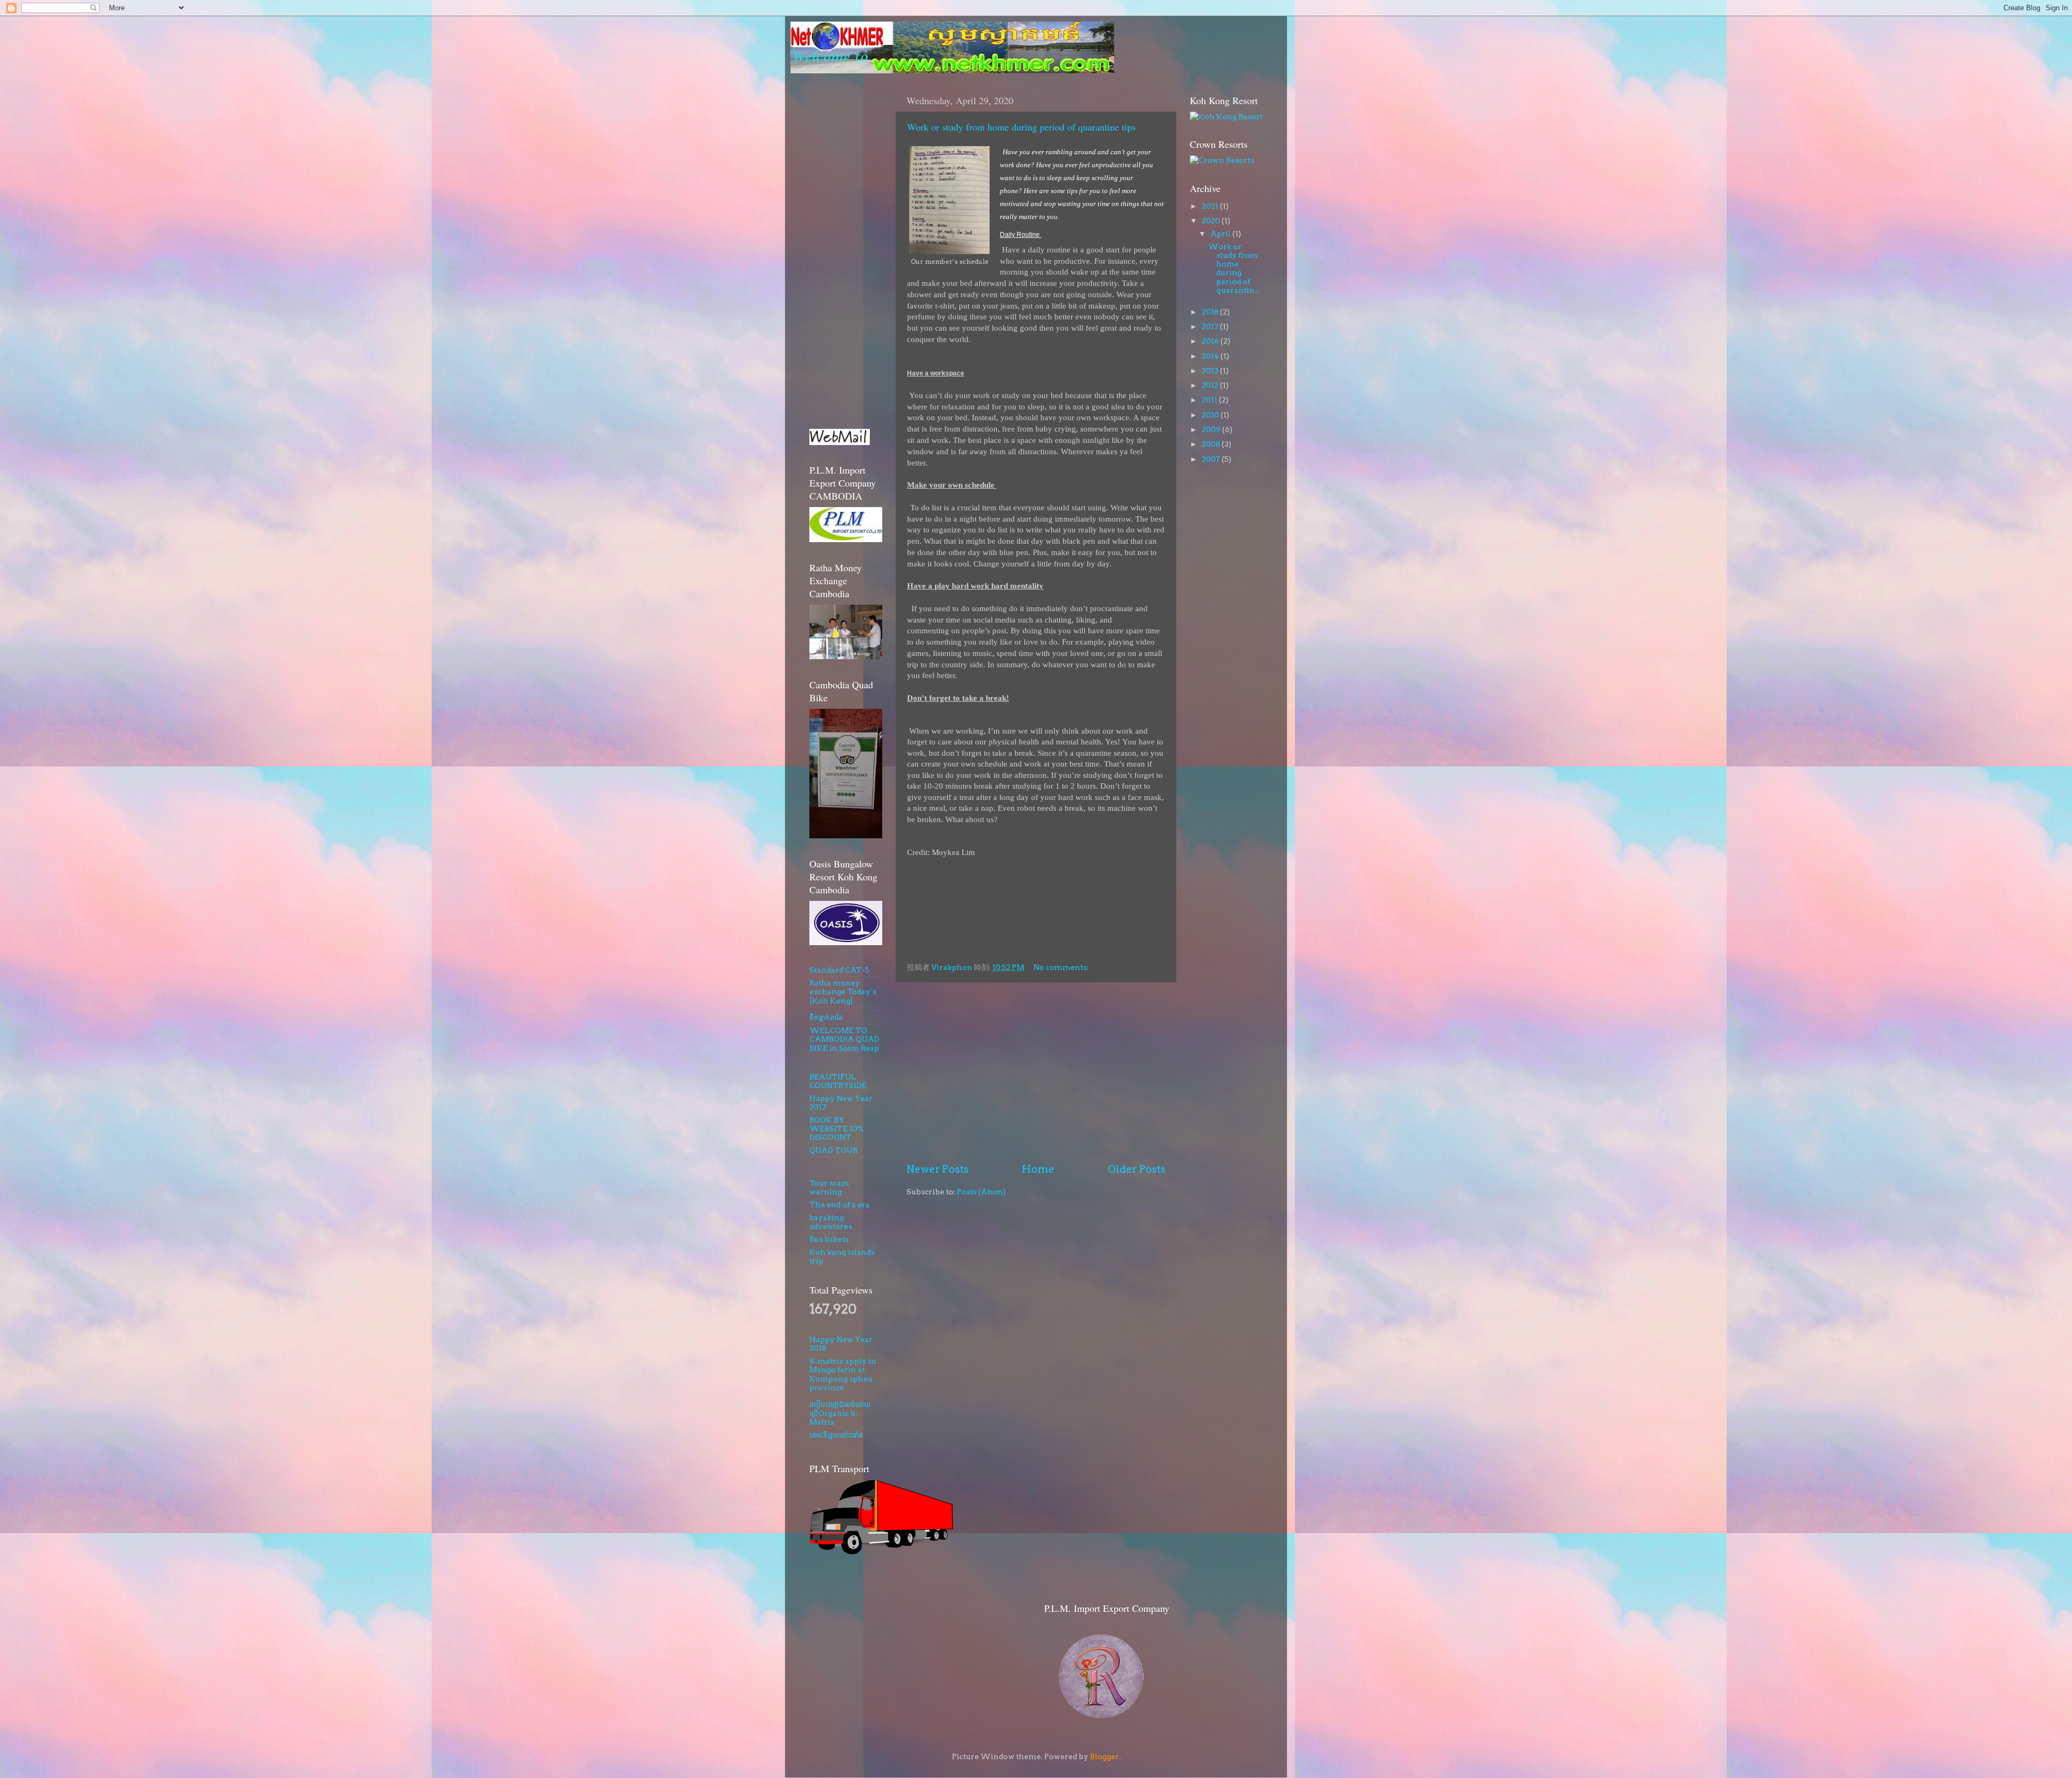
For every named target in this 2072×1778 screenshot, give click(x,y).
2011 (1210, 400)
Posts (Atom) (981, 1192)
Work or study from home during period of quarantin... (1234, 268)
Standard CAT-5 (839, 970)
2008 (1212, 444)
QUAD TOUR (833, 1150)
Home (1038, 1169)
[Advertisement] (1036, 1072)
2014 (1211, 356)
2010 (1211, 415)
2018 (1211, 312)
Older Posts (1137, 1169)
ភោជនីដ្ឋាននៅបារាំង (836, 1435)
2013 (1211, 371)
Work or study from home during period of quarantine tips (1021, 127)
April (1221, 234)
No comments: (1062, 967)
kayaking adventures (831, 1222)
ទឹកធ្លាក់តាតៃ (826, 1017)
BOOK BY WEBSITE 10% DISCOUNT (837, 1129)
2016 (1211, 341)
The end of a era (840, 1205)
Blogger (1105, 1756)
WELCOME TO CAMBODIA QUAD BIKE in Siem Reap (844, 1039)
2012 (1211, 385)
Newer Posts (938, 1169)
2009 (1212, 429)
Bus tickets (829, 1239)
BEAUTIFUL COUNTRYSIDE (838, 1081)
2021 (1211, 206)
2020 (1212, 221)
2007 (1212, 459)
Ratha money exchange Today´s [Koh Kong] (843, 991)
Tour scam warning (829, 1187)
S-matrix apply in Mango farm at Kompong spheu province (843, 1374)
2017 (1211, 326)
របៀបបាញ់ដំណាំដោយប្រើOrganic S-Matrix (840, 1413)
